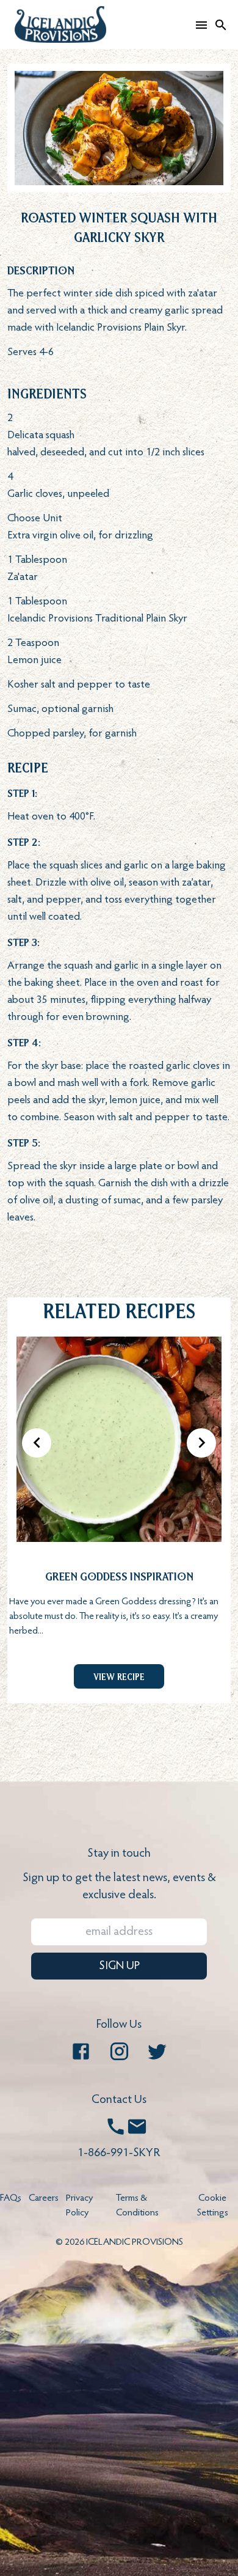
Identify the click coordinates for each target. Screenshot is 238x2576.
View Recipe (119, 1676)
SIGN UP (119, 1966)
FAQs (11, 2198)
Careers (44, 2198)
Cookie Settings (213, 2206)
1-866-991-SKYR (119, 2153)
